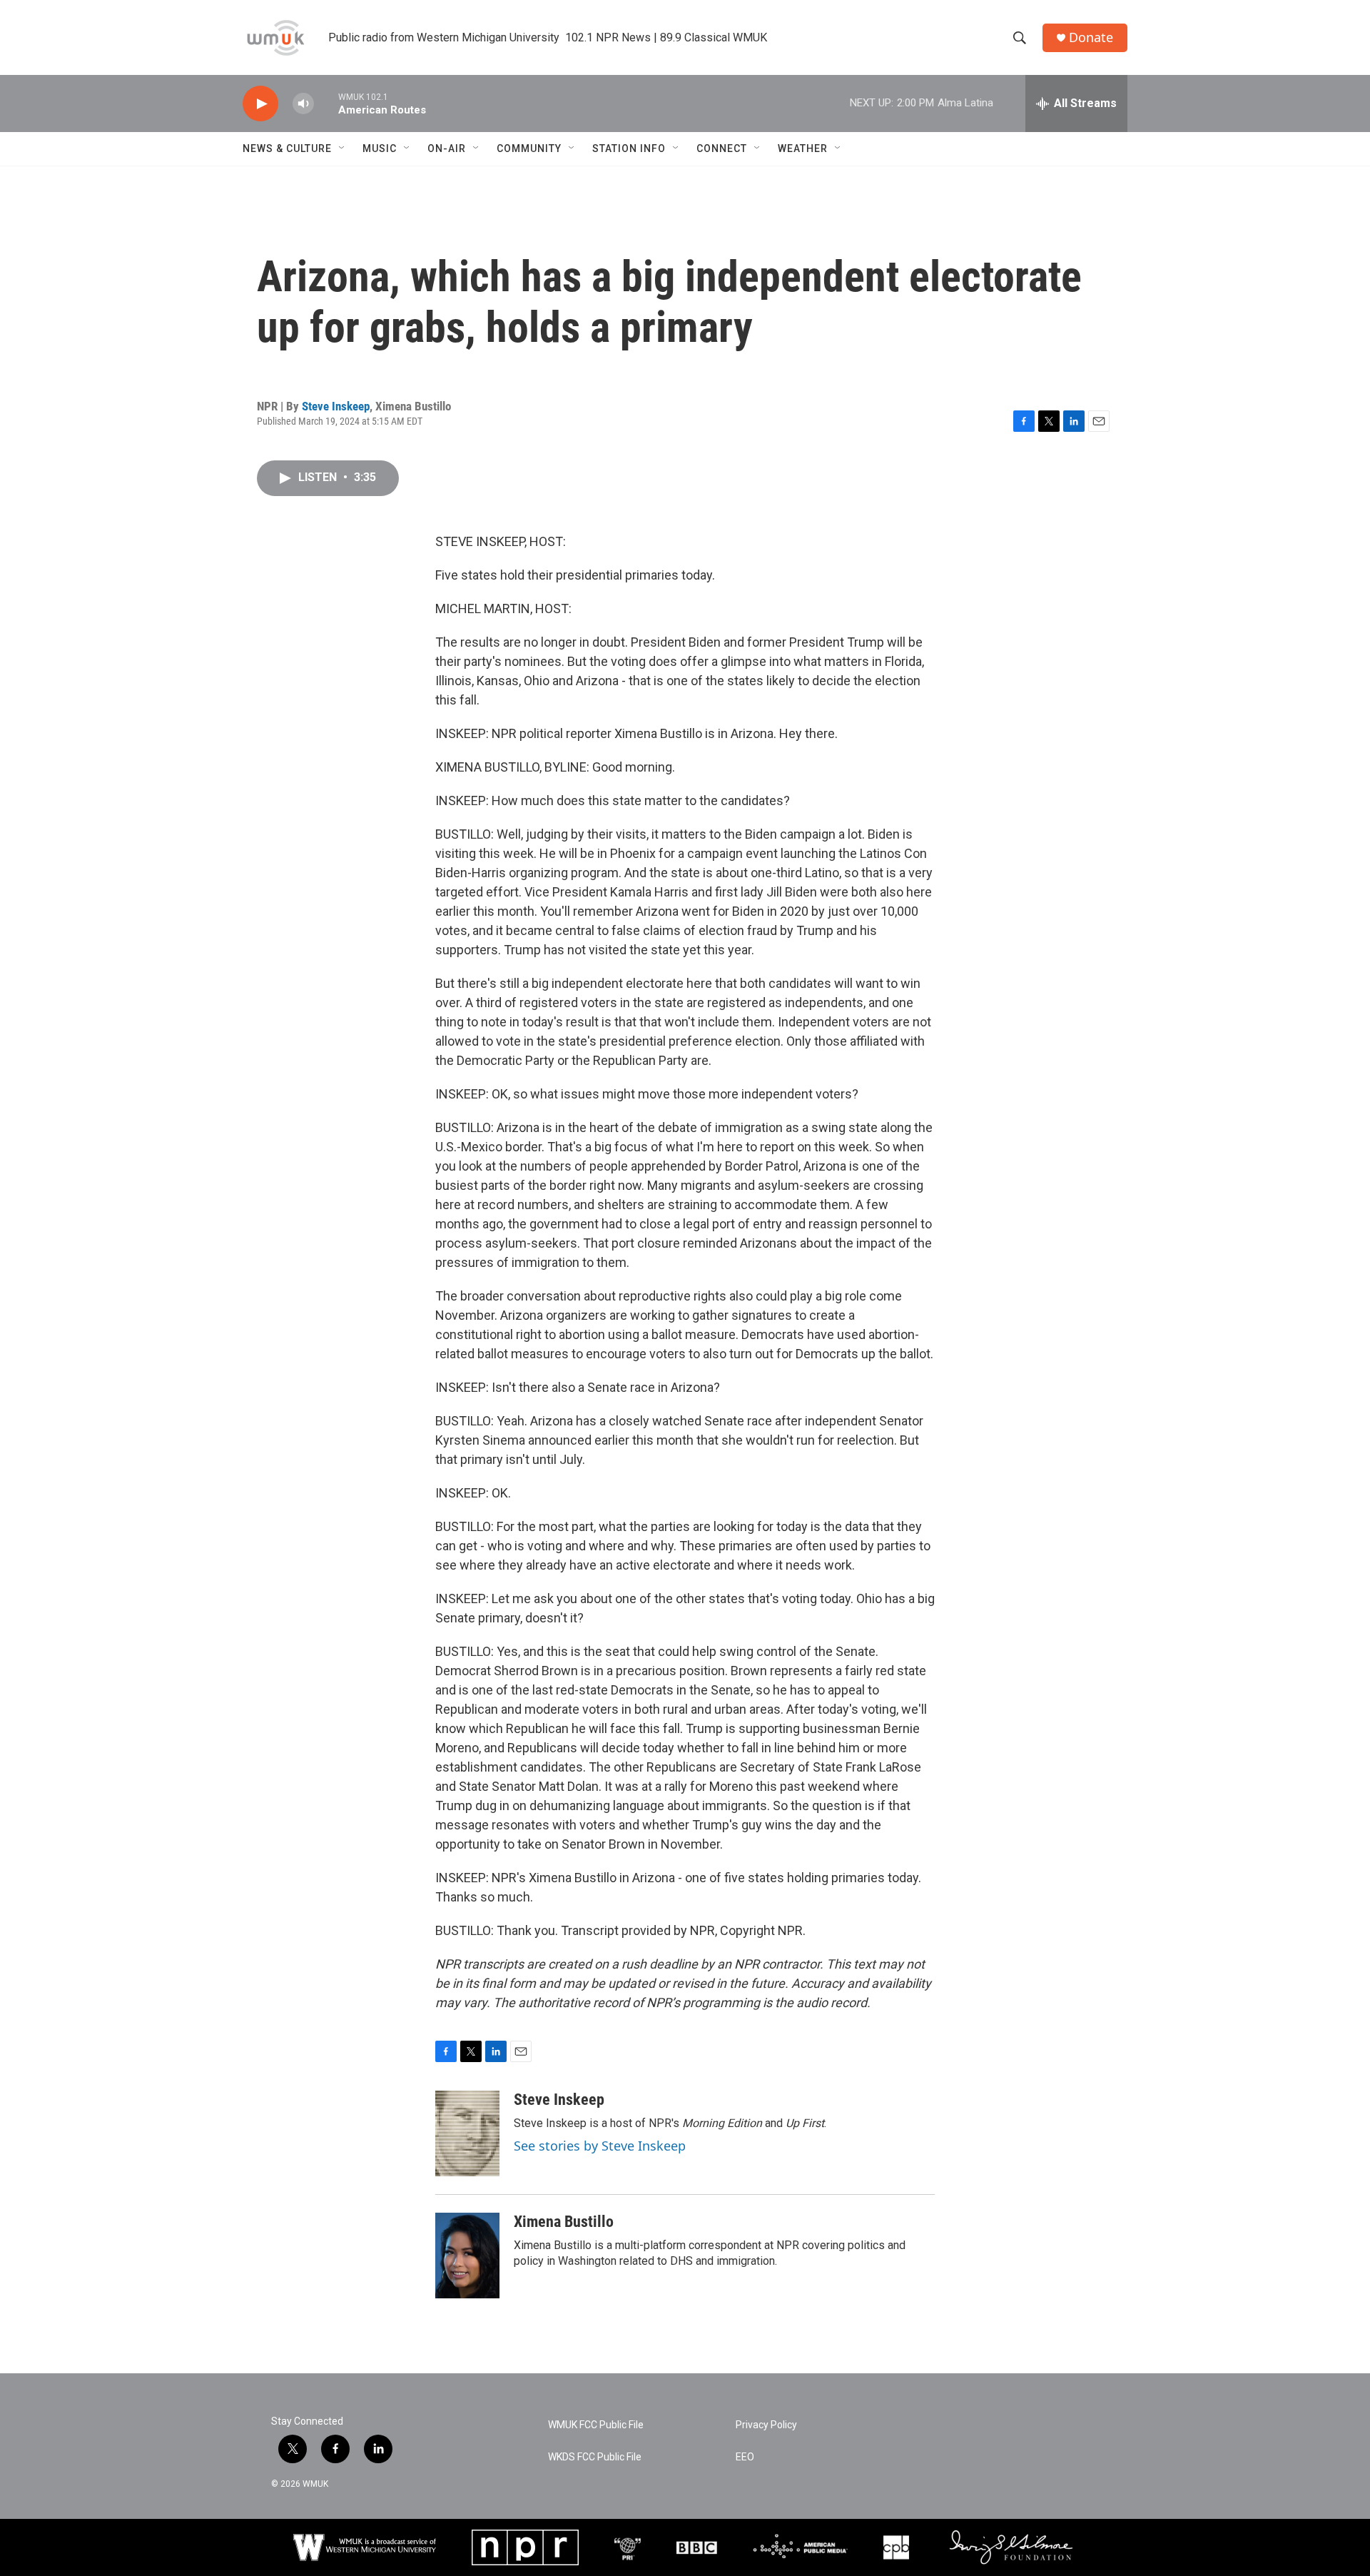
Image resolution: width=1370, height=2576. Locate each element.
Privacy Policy (766, 2425)
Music (380, 148)
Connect (722, 148)
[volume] (303, 104)
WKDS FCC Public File (595, 2457)
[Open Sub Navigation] (342, 148)
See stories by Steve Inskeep (600, 2146)
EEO (745, 2457)
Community (529, 148)
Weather (803, 148)
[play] (260, 104)
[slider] (326, 103)
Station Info (629, 148)
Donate (1091, 37)
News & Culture (287, 148)
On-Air (447, 148)
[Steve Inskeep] (467, 2133)
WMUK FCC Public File (596, 2425)
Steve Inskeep (336, 406)
